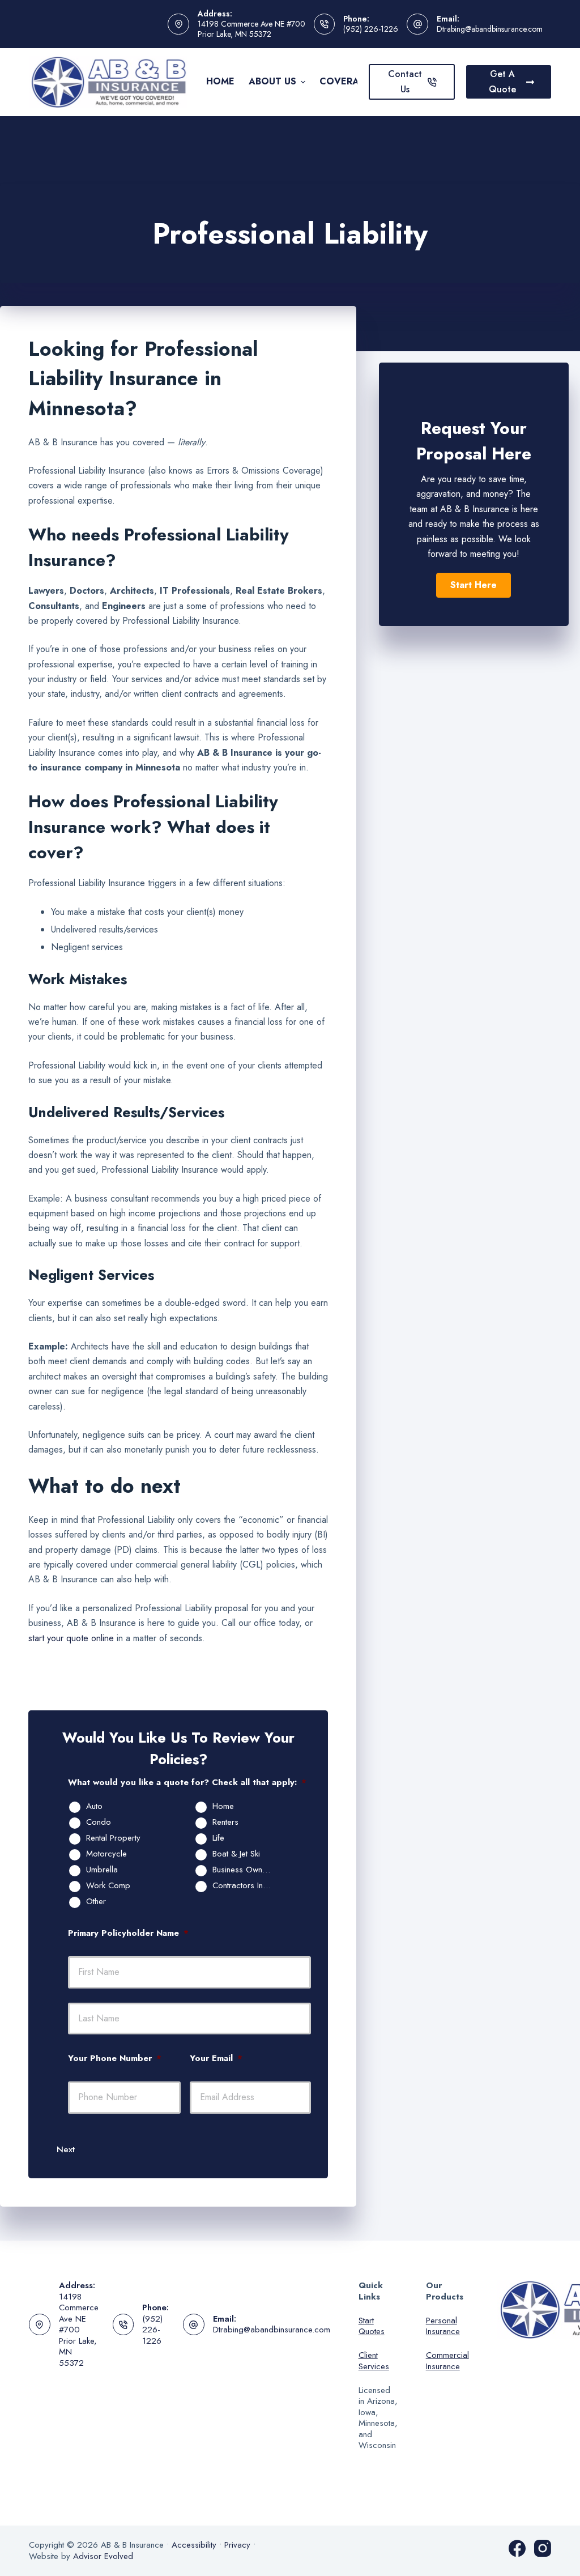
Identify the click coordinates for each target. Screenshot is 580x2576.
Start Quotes (372, 2326)
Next (66, 2149)
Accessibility (194, 2545)
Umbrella (102, 1870)
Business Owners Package (248, 1870)
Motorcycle (106, 1854)
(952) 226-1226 (371, 29)
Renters (225, 1823)
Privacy (237, 2545)
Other (96, 1902)
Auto (94, 1807)
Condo (99, 1823)
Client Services (374, 2361)
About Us (272, 81)
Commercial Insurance (447, 2361)
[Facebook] (517, 2548)
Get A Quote (502, 81)
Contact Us (405, 81)
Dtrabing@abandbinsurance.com (490, 29)
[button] (474, 585)
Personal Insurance (443, 2326)
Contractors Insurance (248, 1886)
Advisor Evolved (103, 2556)
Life (218, 1838)
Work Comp (108, 1886)
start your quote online (71, 1638)
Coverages (349, 81)
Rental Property (113, 1838)
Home (220, 81)
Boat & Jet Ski (236, 1854)
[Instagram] (543, 2548)
